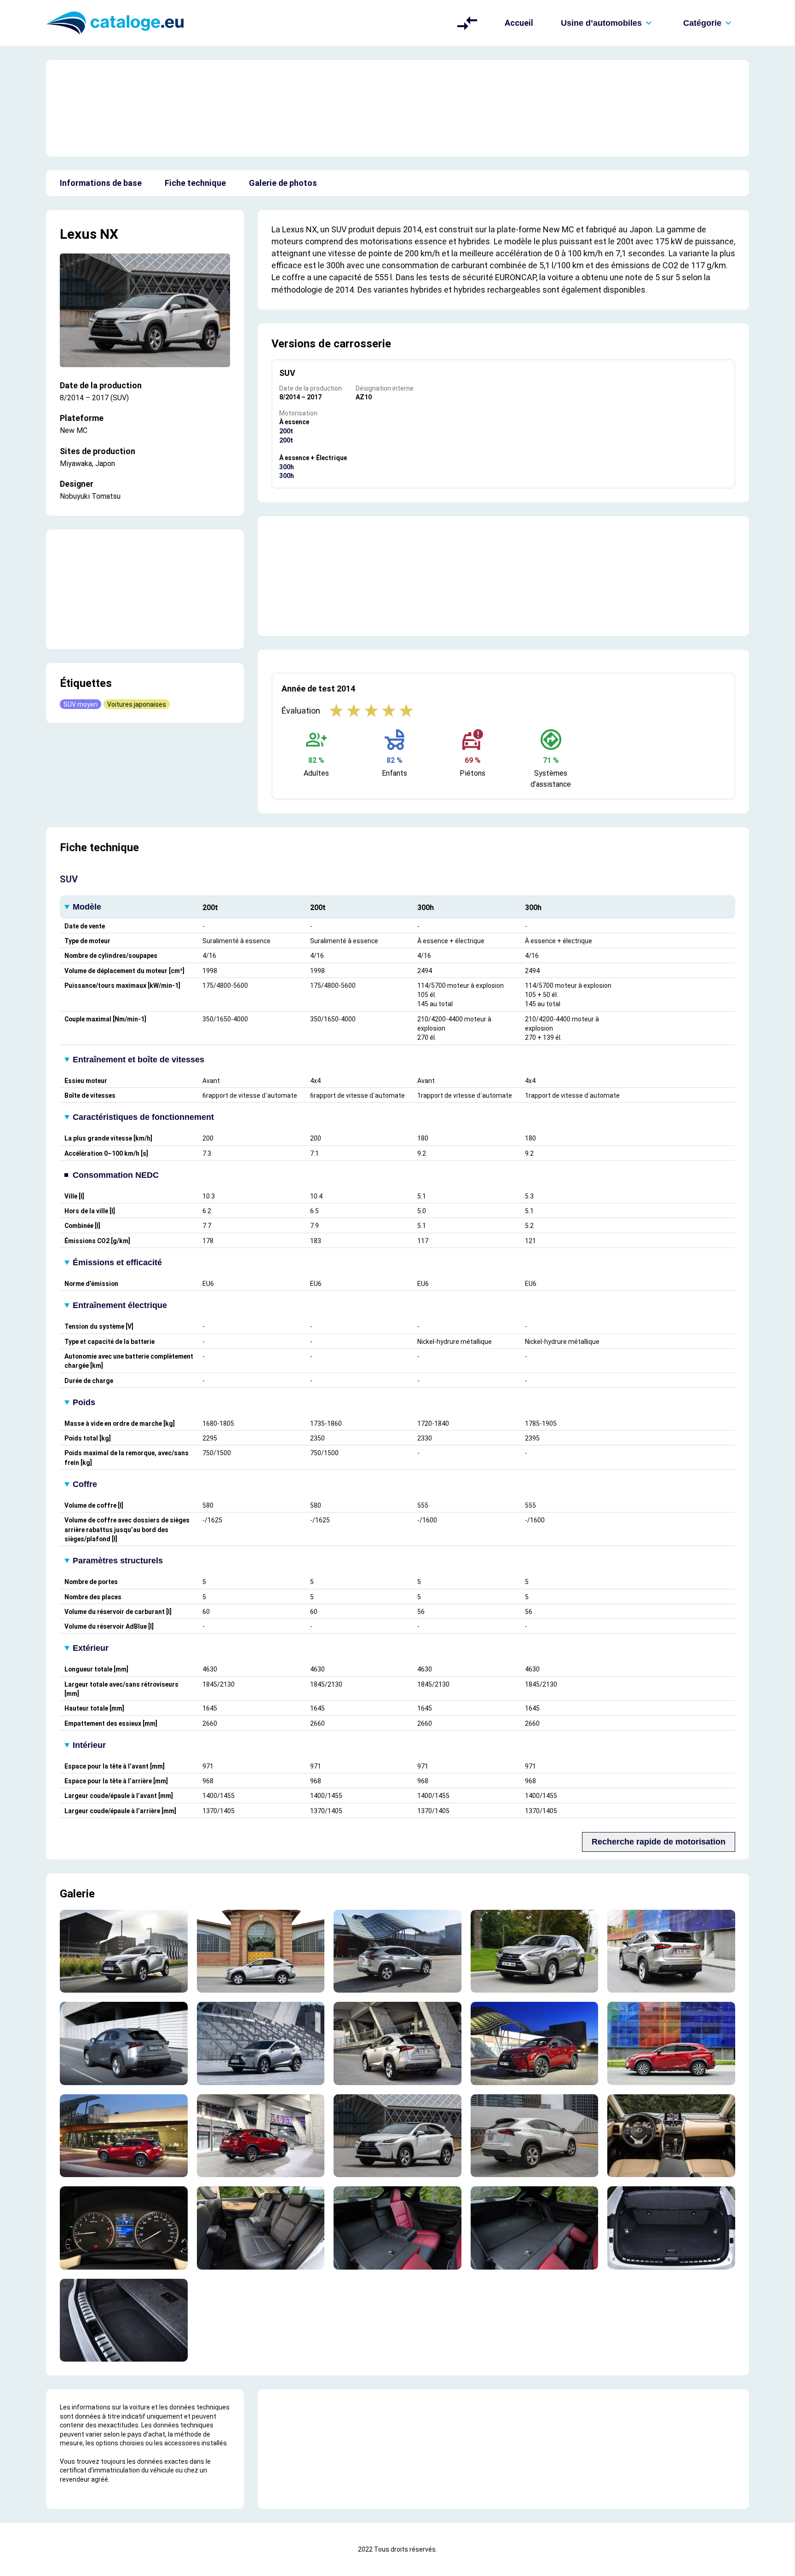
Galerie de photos (283, 183)
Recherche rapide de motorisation (659, 1842)
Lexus (78, 234)
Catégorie (702, 23)
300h (287, 467)
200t (286, 431)
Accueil (519, 23)
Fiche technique (195, 183)
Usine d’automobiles (601, 23)
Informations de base (101, 183)
